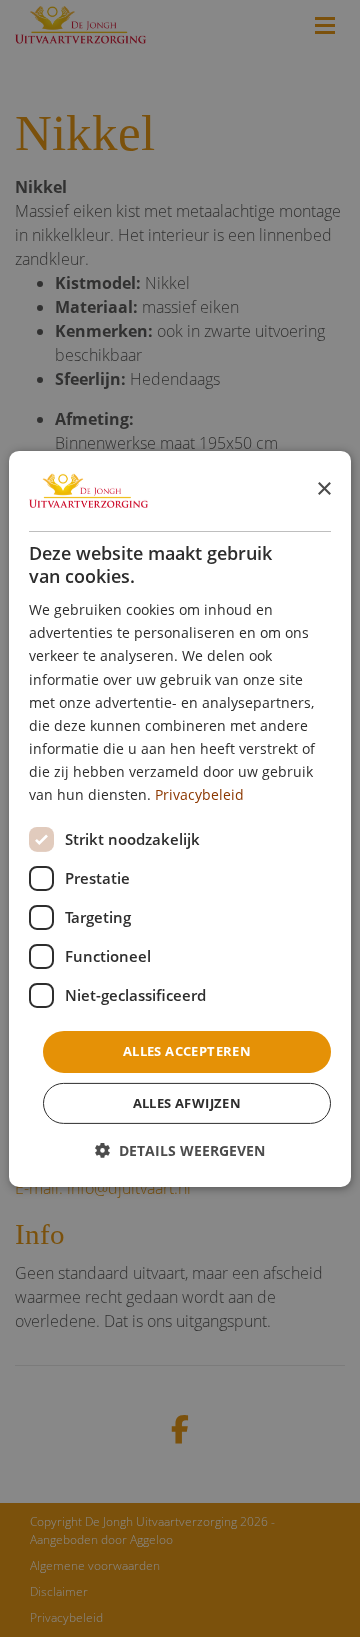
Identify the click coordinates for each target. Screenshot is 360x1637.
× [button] (323, 489)
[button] (180, 1150)
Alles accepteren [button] (187, 1051)
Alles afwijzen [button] (187, 1103)
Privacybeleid (199, 794)
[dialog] (180, 818)
